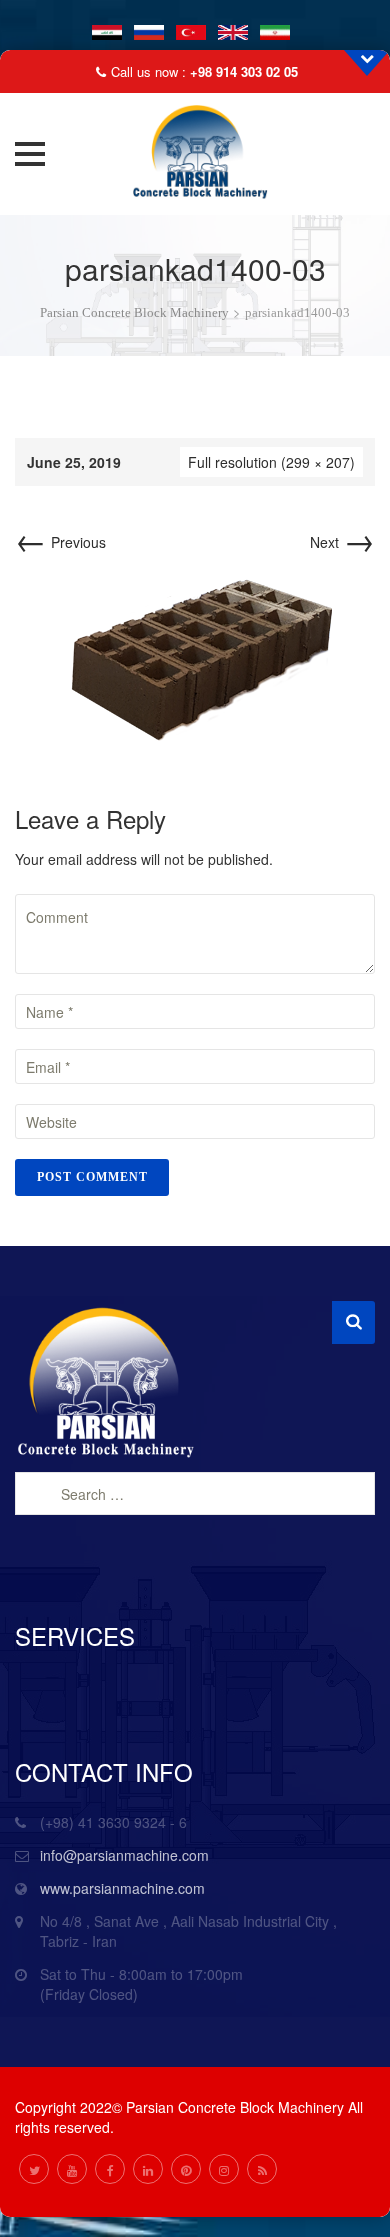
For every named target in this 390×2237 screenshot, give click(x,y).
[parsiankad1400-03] (195, 657)
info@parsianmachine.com (124, 1855)
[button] (30, 154)
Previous (60, 542)
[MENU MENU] (36, 154)
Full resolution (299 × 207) (271, 462)
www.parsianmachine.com (122, 1888)
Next (342, 542)
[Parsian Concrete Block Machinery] (195, 154)
